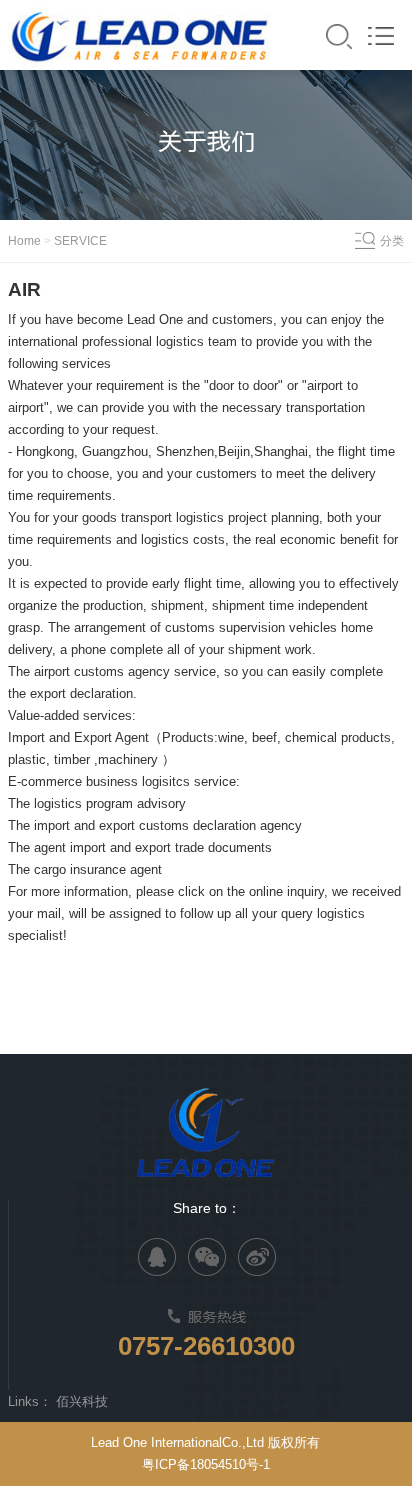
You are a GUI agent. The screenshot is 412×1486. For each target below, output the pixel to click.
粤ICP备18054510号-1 (206, 1464)
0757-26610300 (206, 1346)
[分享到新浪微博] (257, 1257)
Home (26, 241)
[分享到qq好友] (157, 1257)
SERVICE (79, 241)
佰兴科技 (82, 1401)
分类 (392, 241)
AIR (24, 289)
